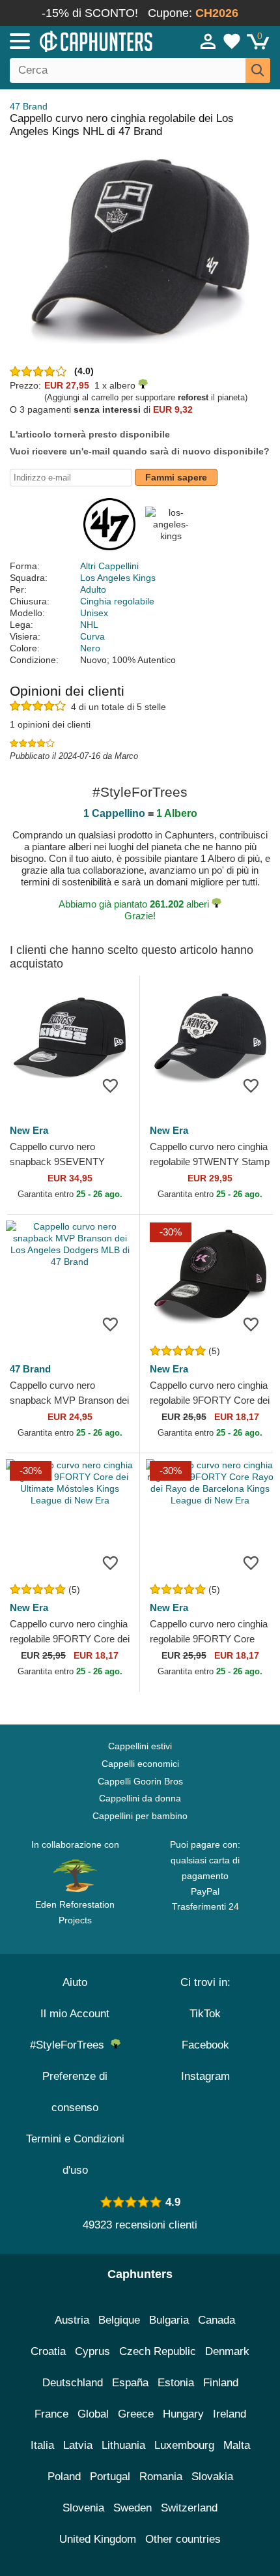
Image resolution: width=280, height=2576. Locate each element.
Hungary (183, 2414)
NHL (89, 625)
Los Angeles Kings (118, 578)
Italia (42, 2445)
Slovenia (83, 2508)
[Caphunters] (82, 40)
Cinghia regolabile (117, 601)
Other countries (183, 2539)
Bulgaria (169, 2320)
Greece (136, 2414)
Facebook (205, 2045)
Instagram (205, 2076)
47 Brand (29, 106)
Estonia (176, 2383)
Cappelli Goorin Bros (140, 1781)
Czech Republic (158, 2351)
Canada (217, 2320)
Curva (92, 636)
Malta (237, 2445)
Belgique (119, 2320)
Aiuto (75, 1982)
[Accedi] (208, 41)
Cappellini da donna (140, 1798)
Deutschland (73, 2383)
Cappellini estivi (140, 1746)
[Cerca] (258, 70)
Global (93, 2414)
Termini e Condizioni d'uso (75, 2154)
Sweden (133, 2508)
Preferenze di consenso (75, 2092)
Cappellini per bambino (140, 1816)
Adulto (93, 589)
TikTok (205, 2014)
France (51, 2414)
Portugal (110, 2477)
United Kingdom (98, 2539)
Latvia (78, 2445)
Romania (161, 2477)
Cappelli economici (140, 1764)
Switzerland (189, 2508)
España (130, 2383)
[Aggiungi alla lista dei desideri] (110, 1085)
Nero (90, 648)
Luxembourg (184, 2445)
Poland (64, 2477)
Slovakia (212, 2477)
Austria (72, 2320)
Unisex (94, 613)
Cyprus (92, 2351)
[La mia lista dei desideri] (232, 41)
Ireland (230, 2414)
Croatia (48, 2351)
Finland (221, 2383)
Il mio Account (75, 2014)
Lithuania (123, 2445)
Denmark (227, 2351)
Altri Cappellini (109, 566)
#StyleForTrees (70, 2045)
